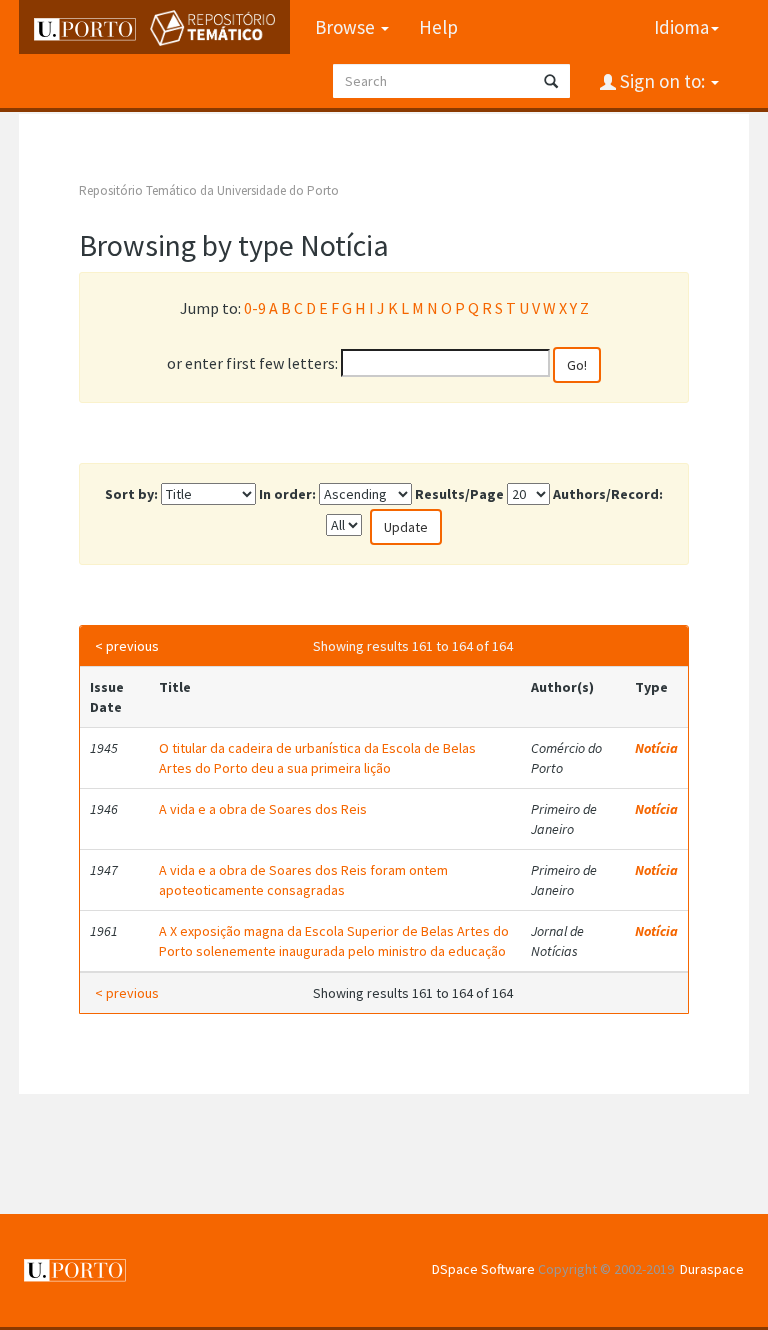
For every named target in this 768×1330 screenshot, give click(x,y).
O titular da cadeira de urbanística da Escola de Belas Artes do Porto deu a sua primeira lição (317, 758)
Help (438, 27)
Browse (347, 27)
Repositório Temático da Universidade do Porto (209, 190)
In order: (287, 494)
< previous (127, 646)
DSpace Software (483, 1269)
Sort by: (131, 494)
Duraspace (712, 1269)
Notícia (656, 748)
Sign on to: (662, 81)
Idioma (681, 27)
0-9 (255, 308)
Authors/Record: (608, 494)
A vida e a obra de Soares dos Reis (263, 809)
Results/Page (459, 494)
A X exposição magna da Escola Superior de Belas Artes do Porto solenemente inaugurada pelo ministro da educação (334, 941)
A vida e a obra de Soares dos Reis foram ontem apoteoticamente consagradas (303, 880)
